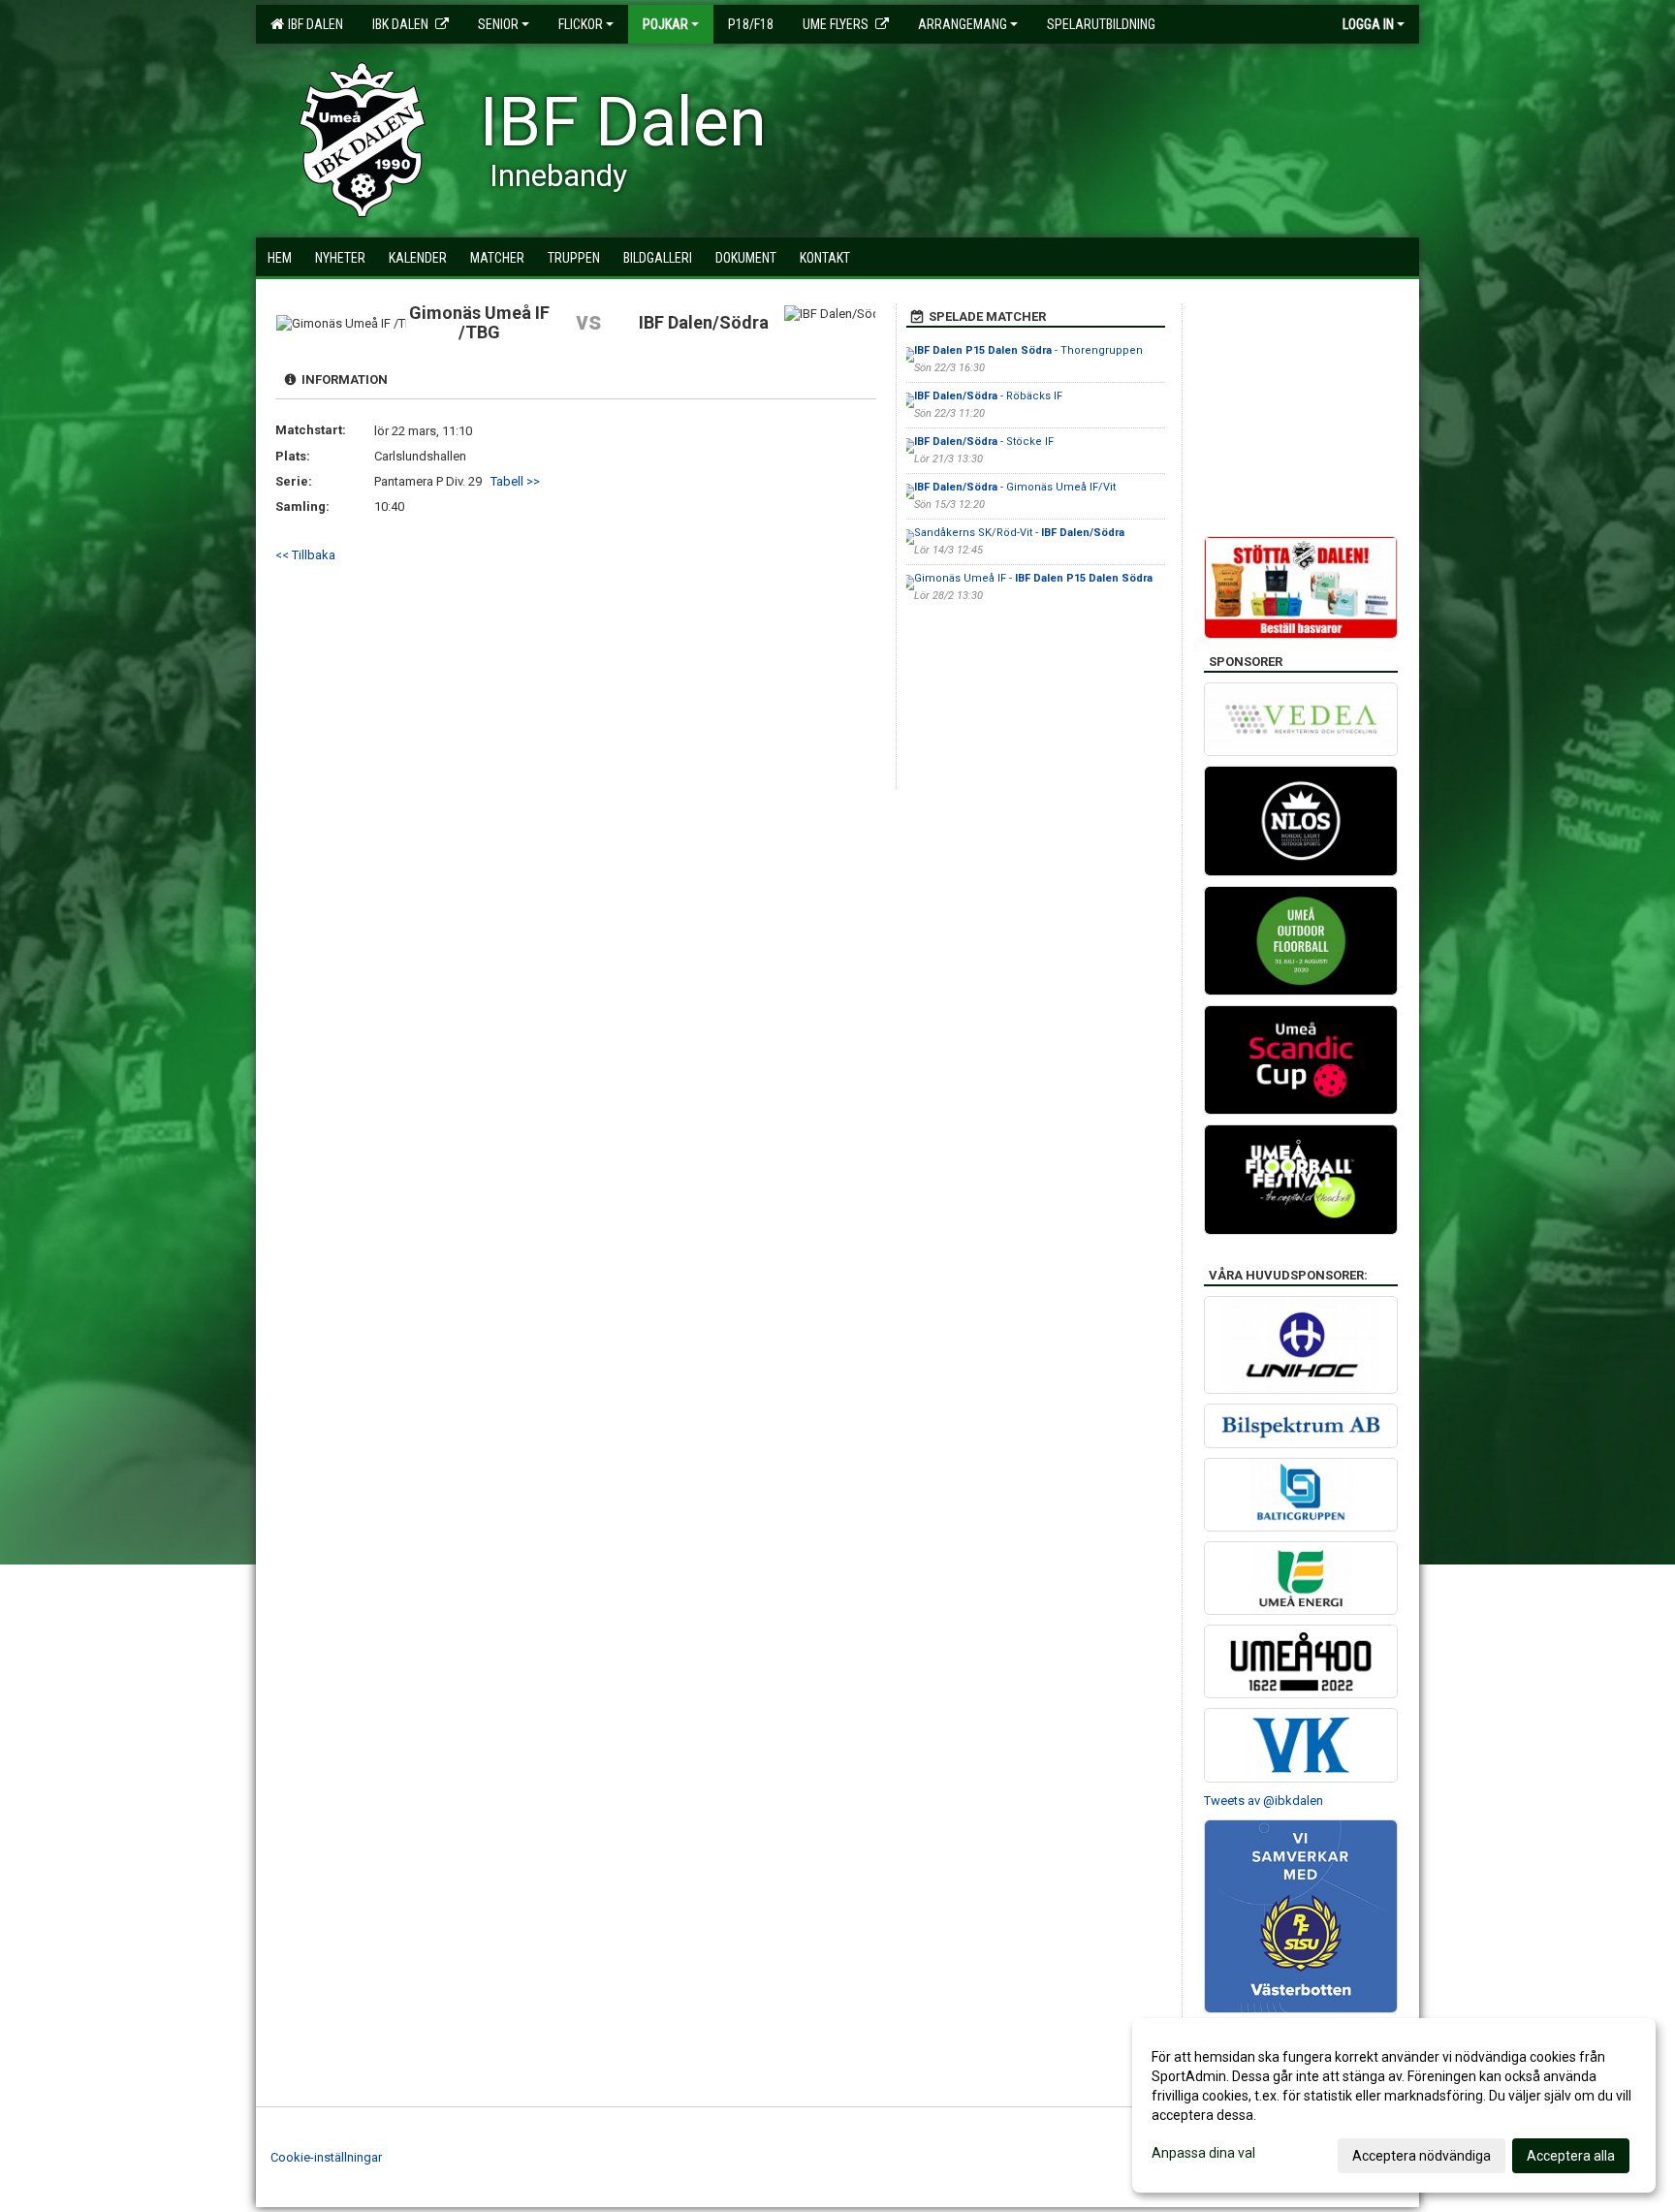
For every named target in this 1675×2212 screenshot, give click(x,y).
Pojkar (665, 24)
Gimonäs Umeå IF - (1033, 578)
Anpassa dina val (1203, 2153)
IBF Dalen (313, 24)
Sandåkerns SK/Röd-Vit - (1019, 533)
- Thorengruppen (1030, 350)
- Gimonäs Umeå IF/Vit (1015, 487)
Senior (498, 24)
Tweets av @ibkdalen (1264, 1801)
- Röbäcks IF (988, 396)
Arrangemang (963, 24)
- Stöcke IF (984, 442)
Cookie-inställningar (326, 2157)
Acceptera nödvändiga (1422, 2156)
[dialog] (1394, 2105)
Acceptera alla (1571, 2156)
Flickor (581, 24)
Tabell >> (515, 481)
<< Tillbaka (305, 555)
